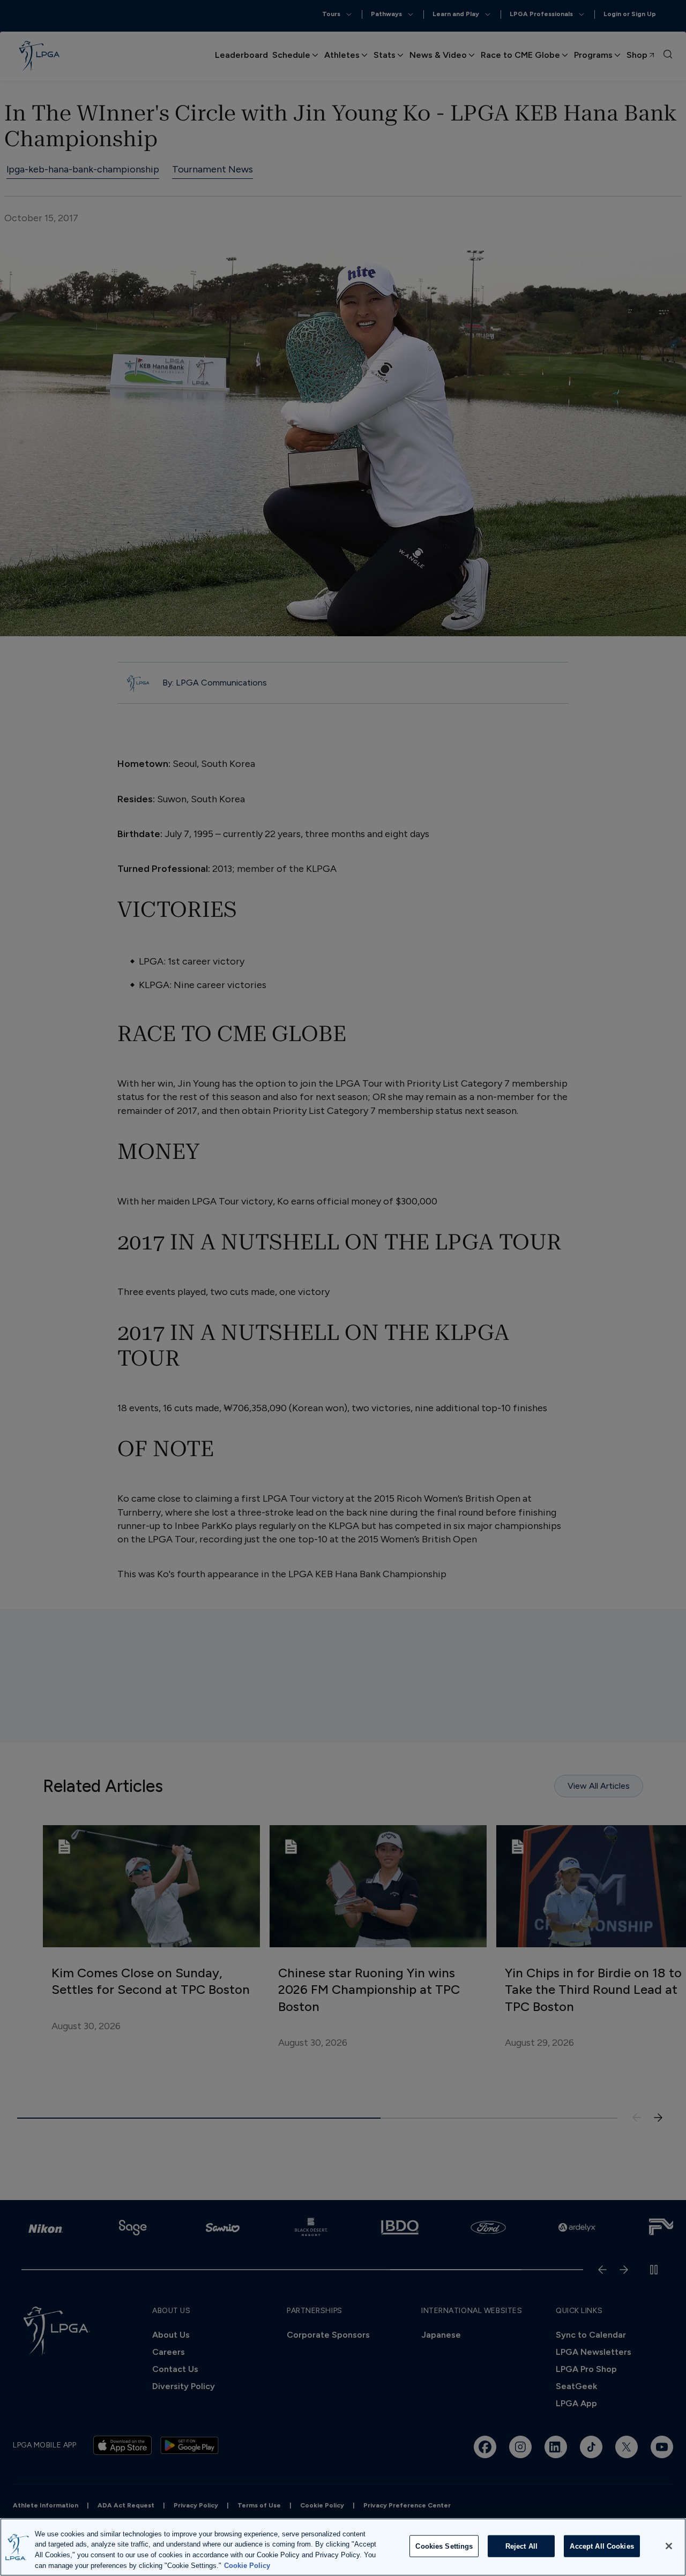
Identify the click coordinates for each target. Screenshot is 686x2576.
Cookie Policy (247, 2565)
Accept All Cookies (602, 2546)
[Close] (669, 2546)
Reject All (521, 2546)
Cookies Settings (444, 2546)
